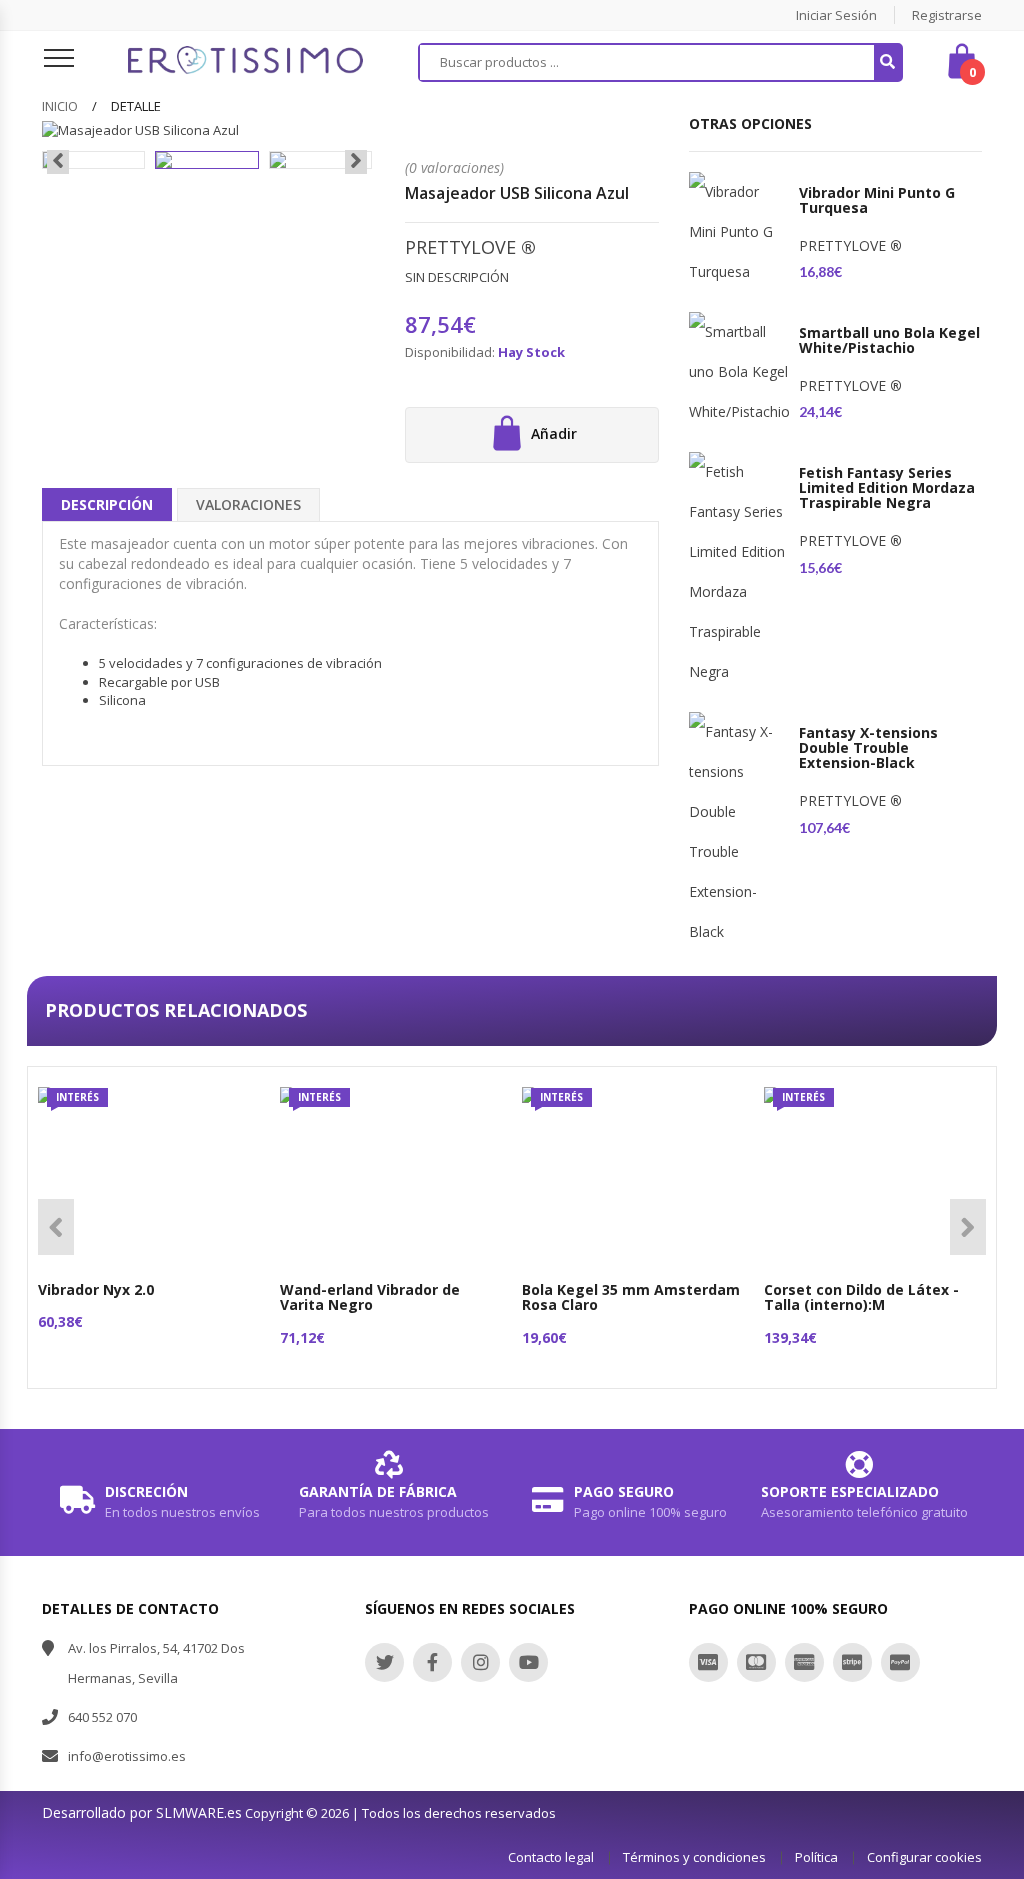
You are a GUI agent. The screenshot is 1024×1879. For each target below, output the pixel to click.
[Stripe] (852, 1662)
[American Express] (804, 1662)
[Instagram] (480, 1662)
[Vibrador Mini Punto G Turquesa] (739, 232)
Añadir (552, 433)
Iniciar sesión (836, 15)
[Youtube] (528, 1662)
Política (816, 1857)
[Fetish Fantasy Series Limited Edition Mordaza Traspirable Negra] (739, 572)
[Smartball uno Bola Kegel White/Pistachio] (739, 372)
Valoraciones (248, 504)
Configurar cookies (924, 1857)
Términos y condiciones (694, 1857)
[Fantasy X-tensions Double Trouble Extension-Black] (739, 832)
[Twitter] (384, 1662)
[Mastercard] (756, 1662)
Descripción (107, 504)
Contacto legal (551, 1857)
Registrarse (947, 15)
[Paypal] (900, 1662)
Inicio (60, 106)
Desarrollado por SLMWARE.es (142, 1812)
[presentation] (58, 162)
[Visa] (708, 1662)
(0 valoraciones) (454, 167)
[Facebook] (432, 1662)
